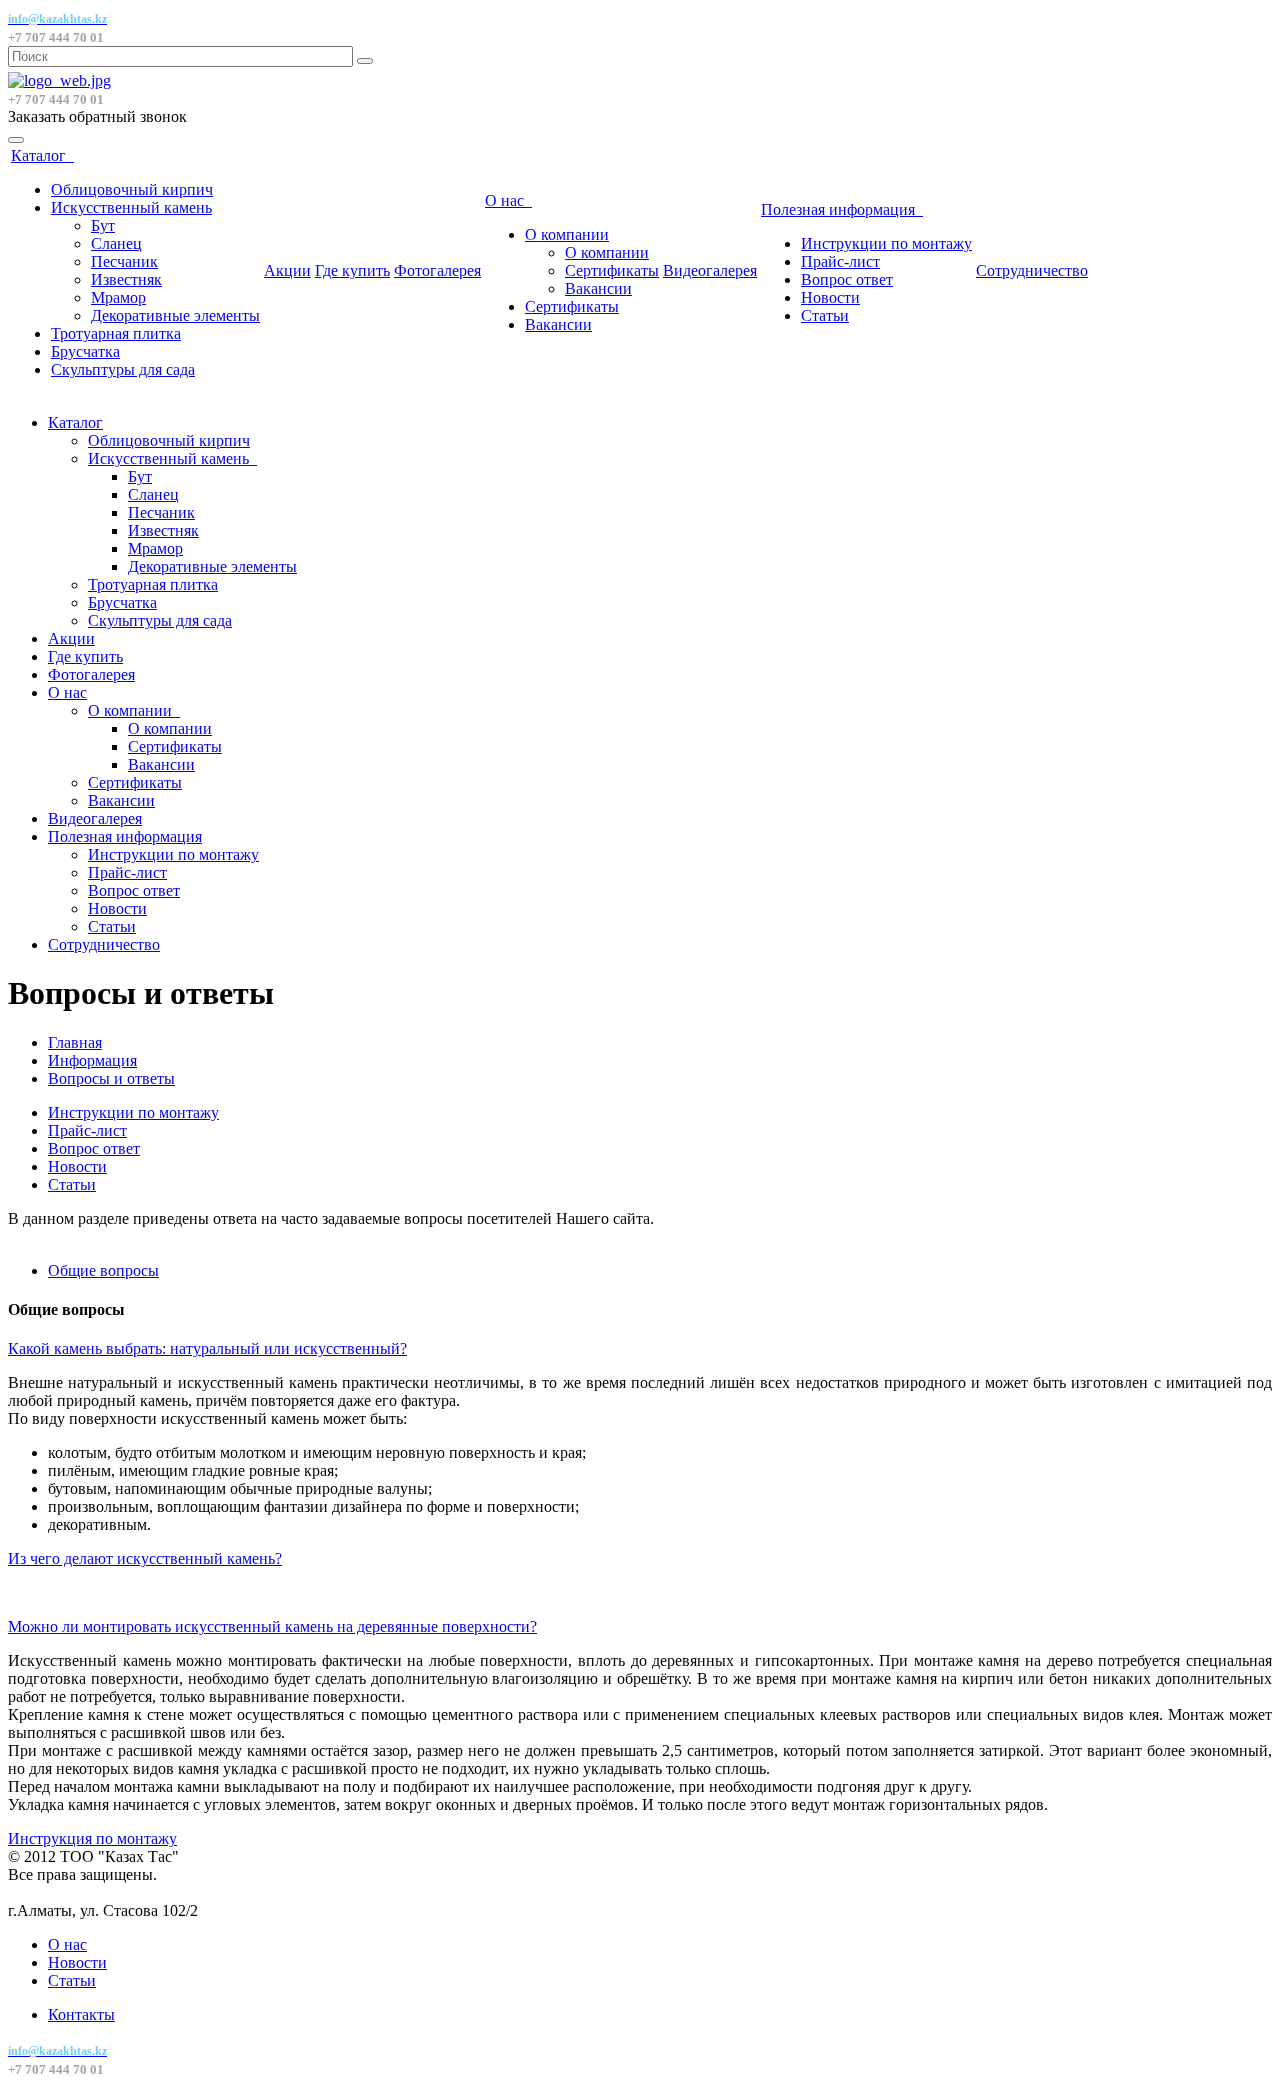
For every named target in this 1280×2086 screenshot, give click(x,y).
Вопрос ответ (847, 279)
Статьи (825, 315)
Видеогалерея (710, 270)
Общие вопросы (103, 1270)
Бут (103, 225)
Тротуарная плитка (116, 333)
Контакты (81, 2014)
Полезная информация (842, 209)
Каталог (42, 155)
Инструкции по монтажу (886, 243)
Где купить (352, 270)
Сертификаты (612, 270)
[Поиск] (365, 61)
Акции (287, 270)
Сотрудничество (1032, 270)
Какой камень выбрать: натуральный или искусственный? (207, 1348)
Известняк (126, 279)
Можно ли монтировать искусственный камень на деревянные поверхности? (272, 1626)
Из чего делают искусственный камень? (145, 1558)
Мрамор (118, 297)
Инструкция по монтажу (92, 1838)
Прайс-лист (840, 261)
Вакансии (598, 288)
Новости (830, 297)
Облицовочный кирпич (132, 189)
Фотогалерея (437, 270)
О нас (508, 200)
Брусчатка (85, 351)
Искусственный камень (131, 207)
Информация (92, 1060)
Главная (75, 1042)
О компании (567, 234)
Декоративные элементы (175, 315)
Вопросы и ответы (111, 1078)
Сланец (116, 243)
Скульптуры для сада (123, 369)
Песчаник (124, 261)
